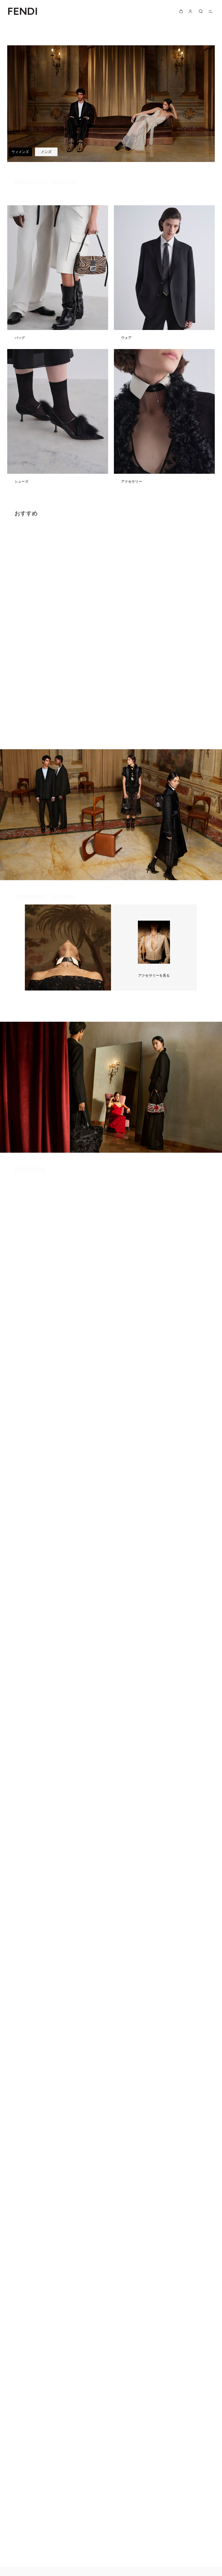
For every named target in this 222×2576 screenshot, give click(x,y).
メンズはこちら (63, 897)
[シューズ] (58, 421)
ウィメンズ (20, 152)
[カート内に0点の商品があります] (181, 11)
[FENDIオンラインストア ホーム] (23, 11)
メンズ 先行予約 (64, 182)
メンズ (46, 152)
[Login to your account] (190, 11)
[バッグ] (58, 277)
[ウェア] (164, 277)
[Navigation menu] (211, 11)
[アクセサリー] (164, 421)
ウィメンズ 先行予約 (31, 182)
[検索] (201, 11)
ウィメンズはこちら (30, 897)
